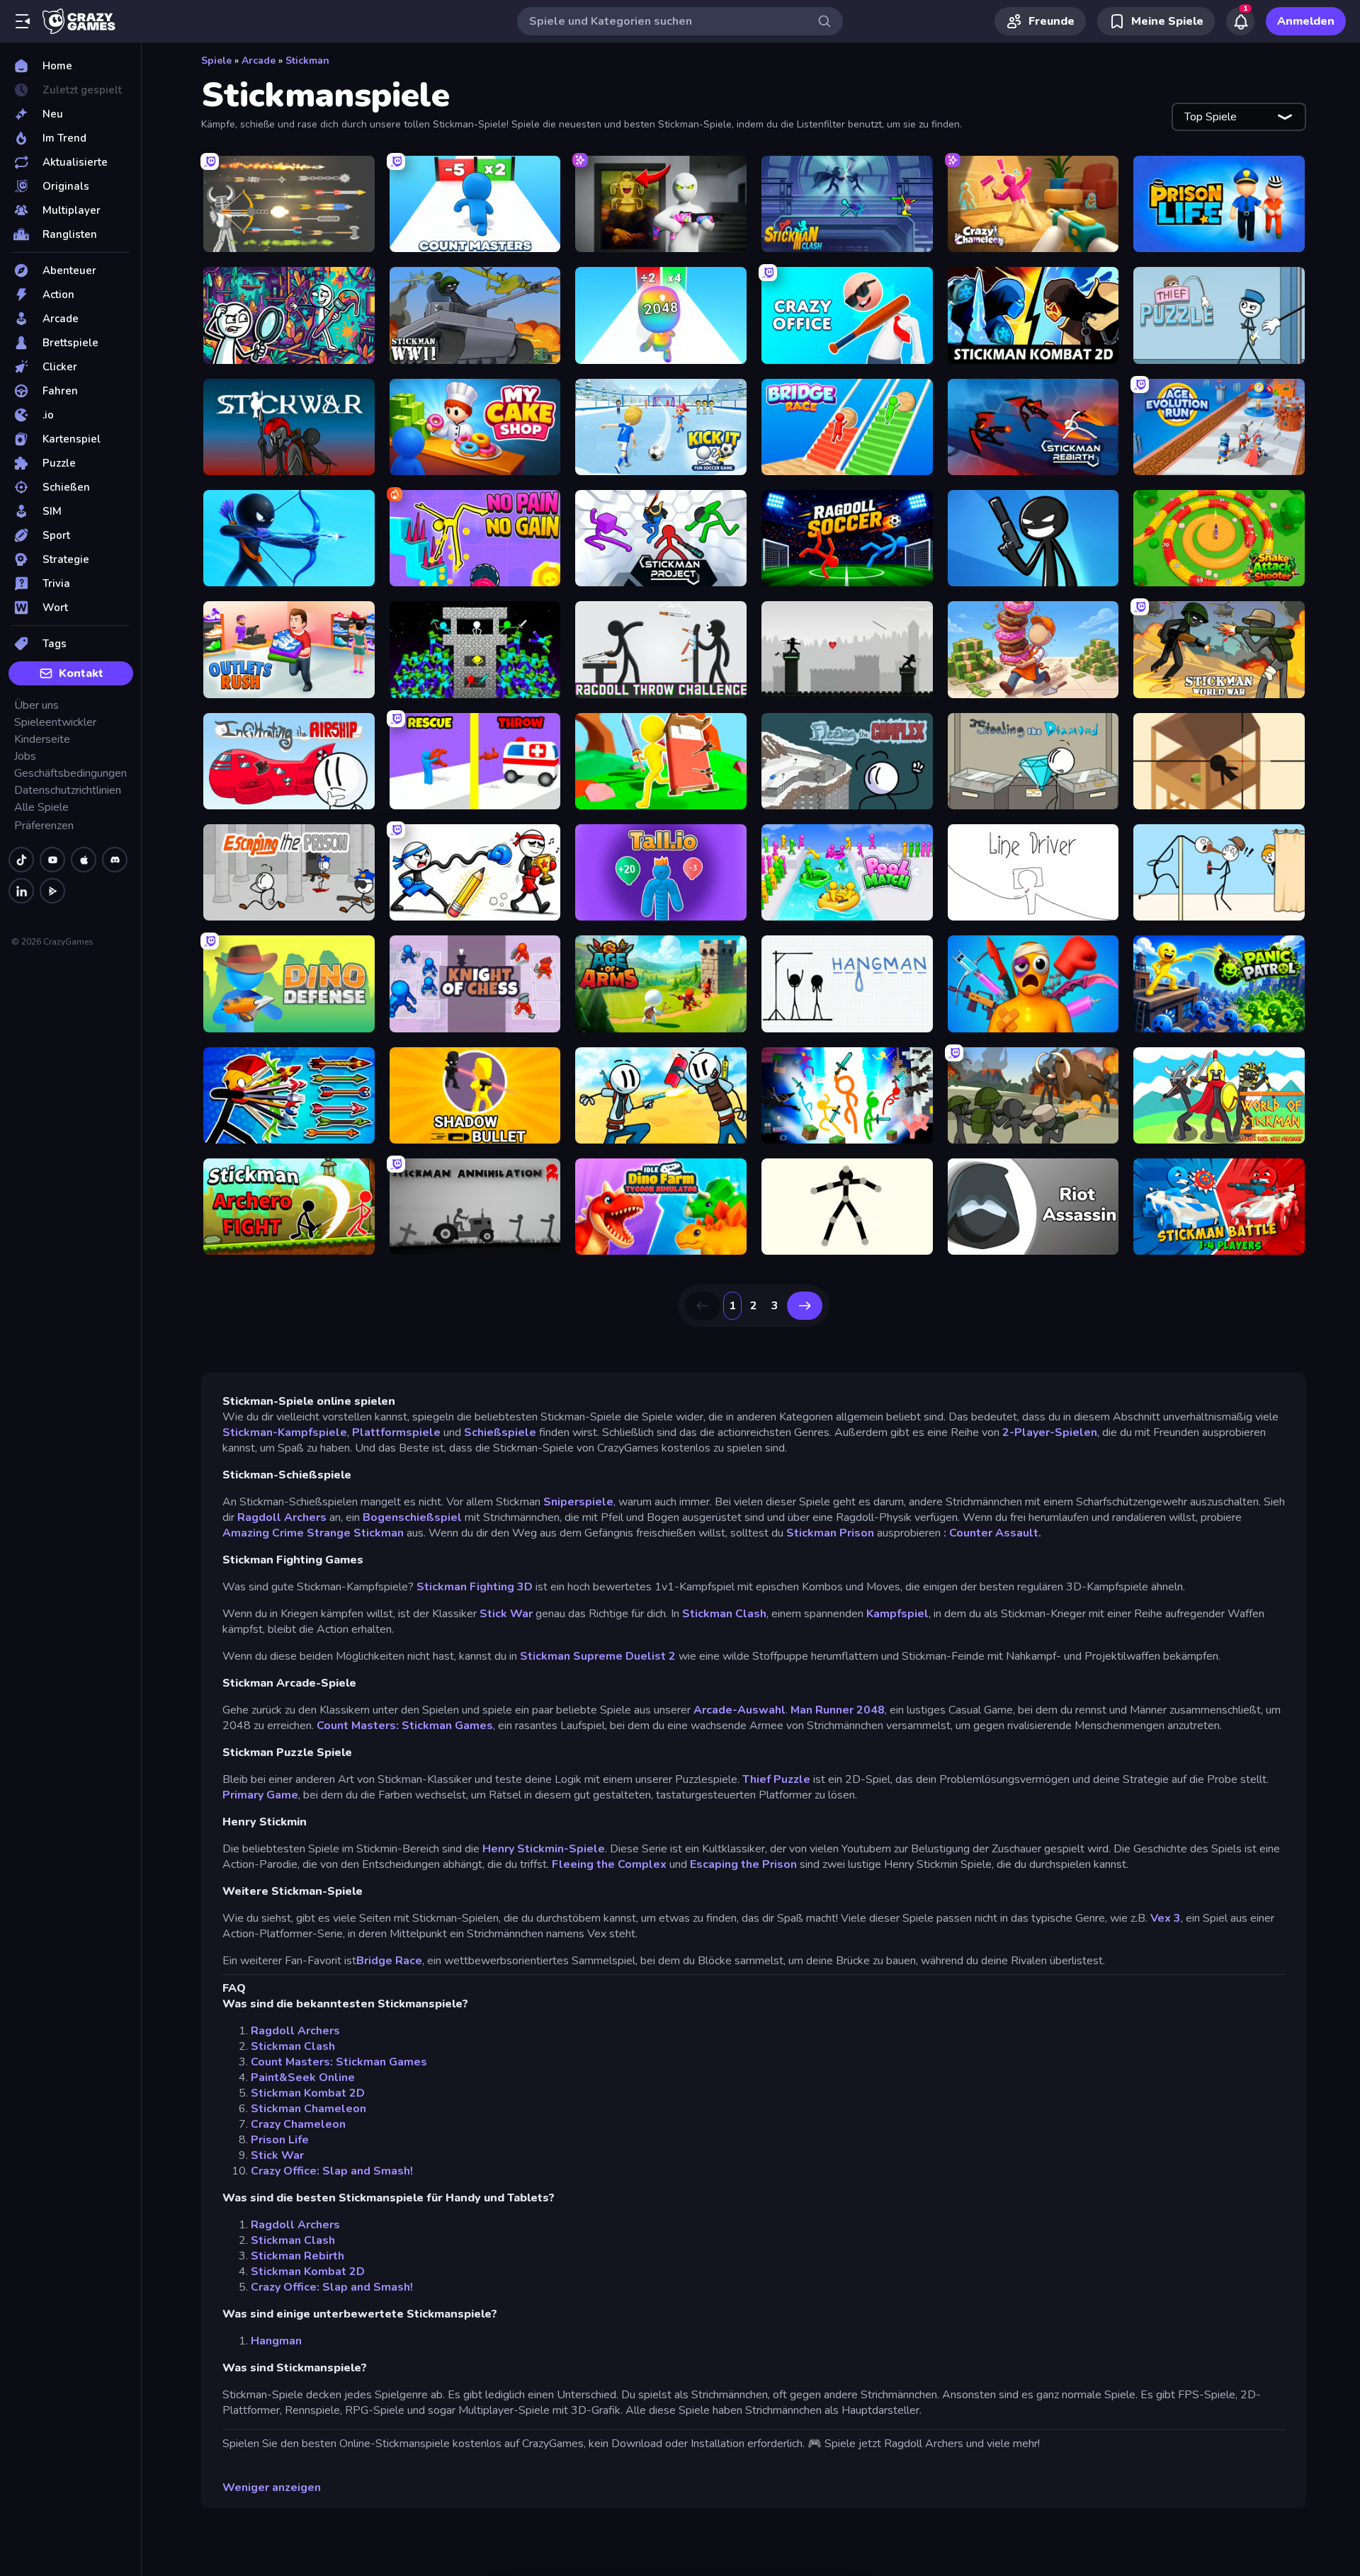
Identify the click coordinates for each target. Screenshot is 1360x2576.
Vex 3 (1166, 1918)
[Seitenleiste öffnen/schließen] (23, 21)
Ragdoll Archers (282, 1517)
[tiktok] (21, 860)
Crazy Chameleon (298, 2124)
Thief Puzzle (776, 1779)
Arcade (259, 61)
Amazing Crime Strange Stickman (313, 1533)
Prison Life (280, 2140)
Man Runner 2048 (838, 1710)
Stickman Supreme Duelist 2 (598, 1656)
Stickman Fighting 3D (475, 1587)
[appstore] (84, 860)
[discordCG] (115, 860)
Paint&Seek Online (303, 2078)
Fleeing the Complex (609, 1864)
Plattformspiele (396, 1432)
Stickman (307, 61)
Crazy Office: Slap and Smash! (332, 2171)
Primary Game (260, 1795)
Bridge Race (389, 1961)
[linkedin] (21, 891)
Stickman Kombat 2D (308, 2093)
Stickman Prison (830, 1533)
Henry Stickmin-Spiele (544, 1849)
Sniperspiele (578, 1502)
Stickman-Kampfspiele (285, 1432)
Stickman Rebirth (297, 2256)
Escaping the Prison (743, 1864)
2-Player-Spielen (1050, 1432)
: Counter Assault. (992, 1533)
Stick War (506, 1614)
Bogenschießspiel (412, 1517)
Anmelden (1306, 21)
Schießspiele (500, 1432)
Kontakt (81, 673)
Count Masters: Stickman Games (405, 1726)
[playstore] (52, 891)
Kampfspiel (897, 1614)
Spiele (216, 61)
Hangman (276, 2341)
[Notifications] (1240, 21)
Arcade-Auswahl (739, 1710)
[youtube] (52, 860)
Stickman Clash (724, 1614)
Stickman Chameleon (308, 2109)
